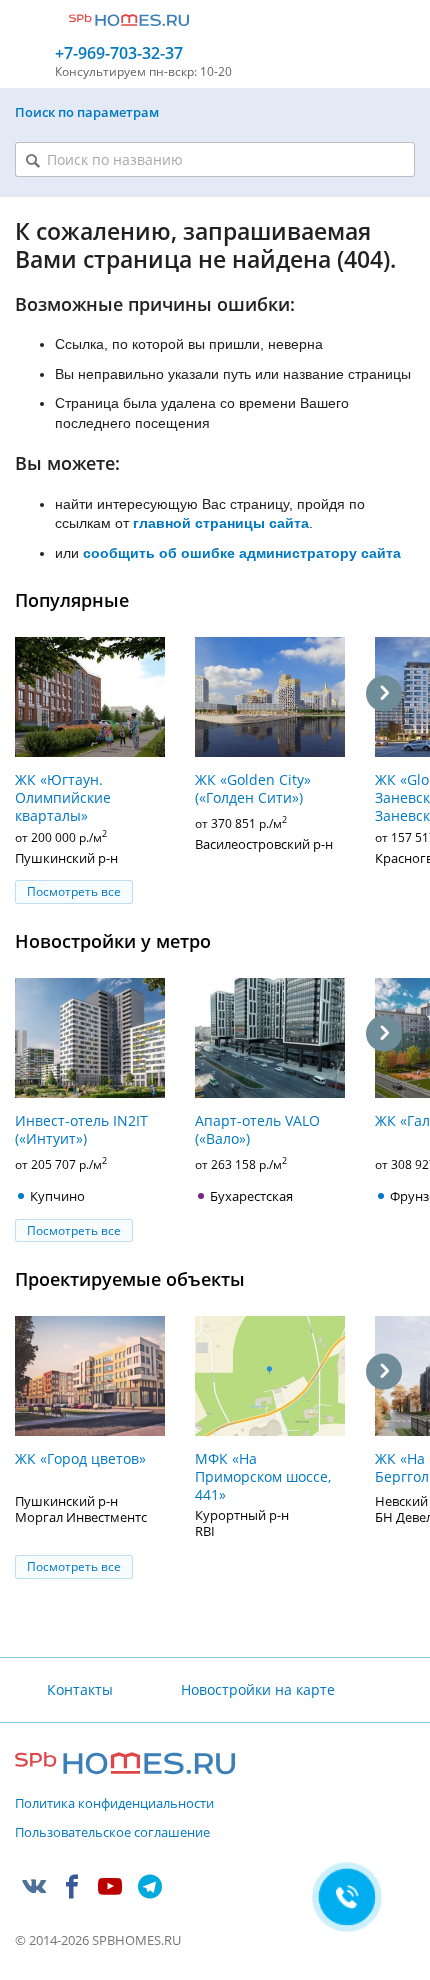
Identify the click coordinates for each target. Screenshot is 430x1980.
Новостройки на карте (257, 1689)
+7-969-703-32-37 (119, 53)
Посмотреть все (74, 891)
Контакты (80, 1689)
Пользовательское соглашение (112, 1833)
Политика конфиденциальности (114, 1804)
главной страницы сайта (221, 523)
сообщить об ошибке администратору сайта (242, 553)
